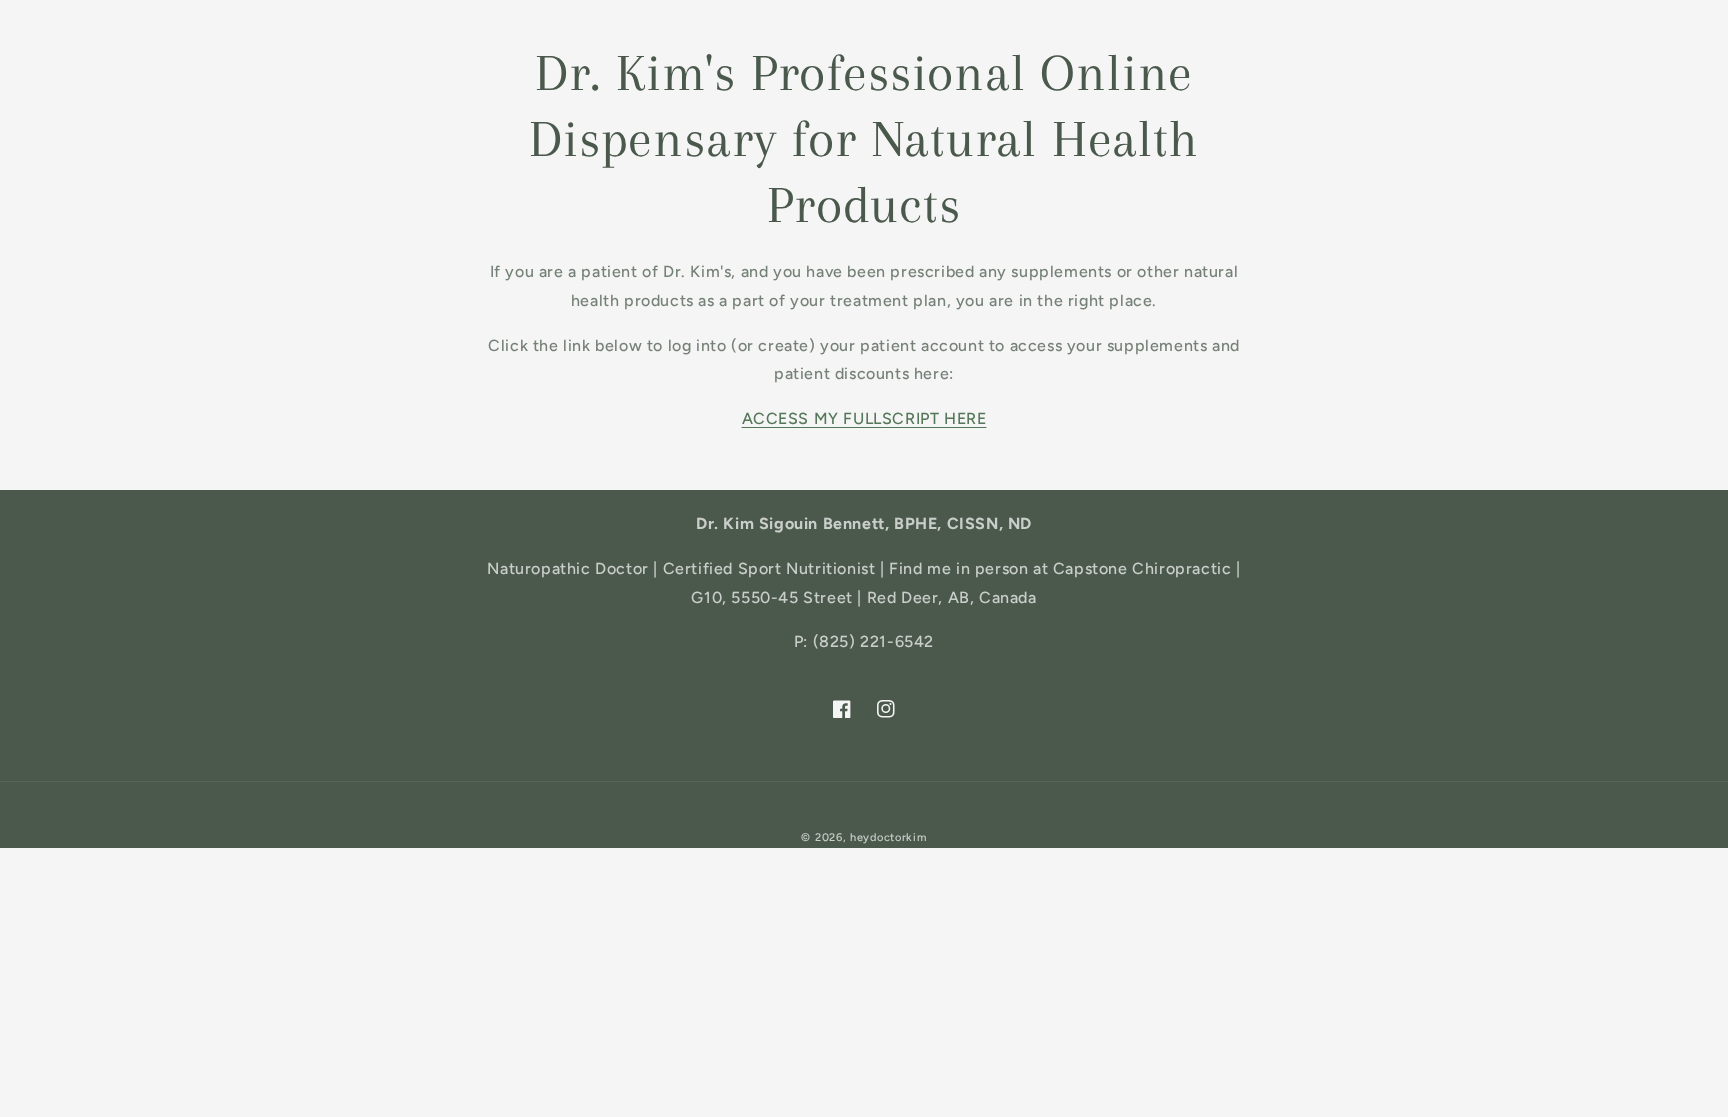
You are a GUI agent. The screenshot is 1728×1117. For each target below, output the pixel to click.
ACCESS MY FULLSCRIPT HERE (864, 418)
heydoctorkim (888, 837)
